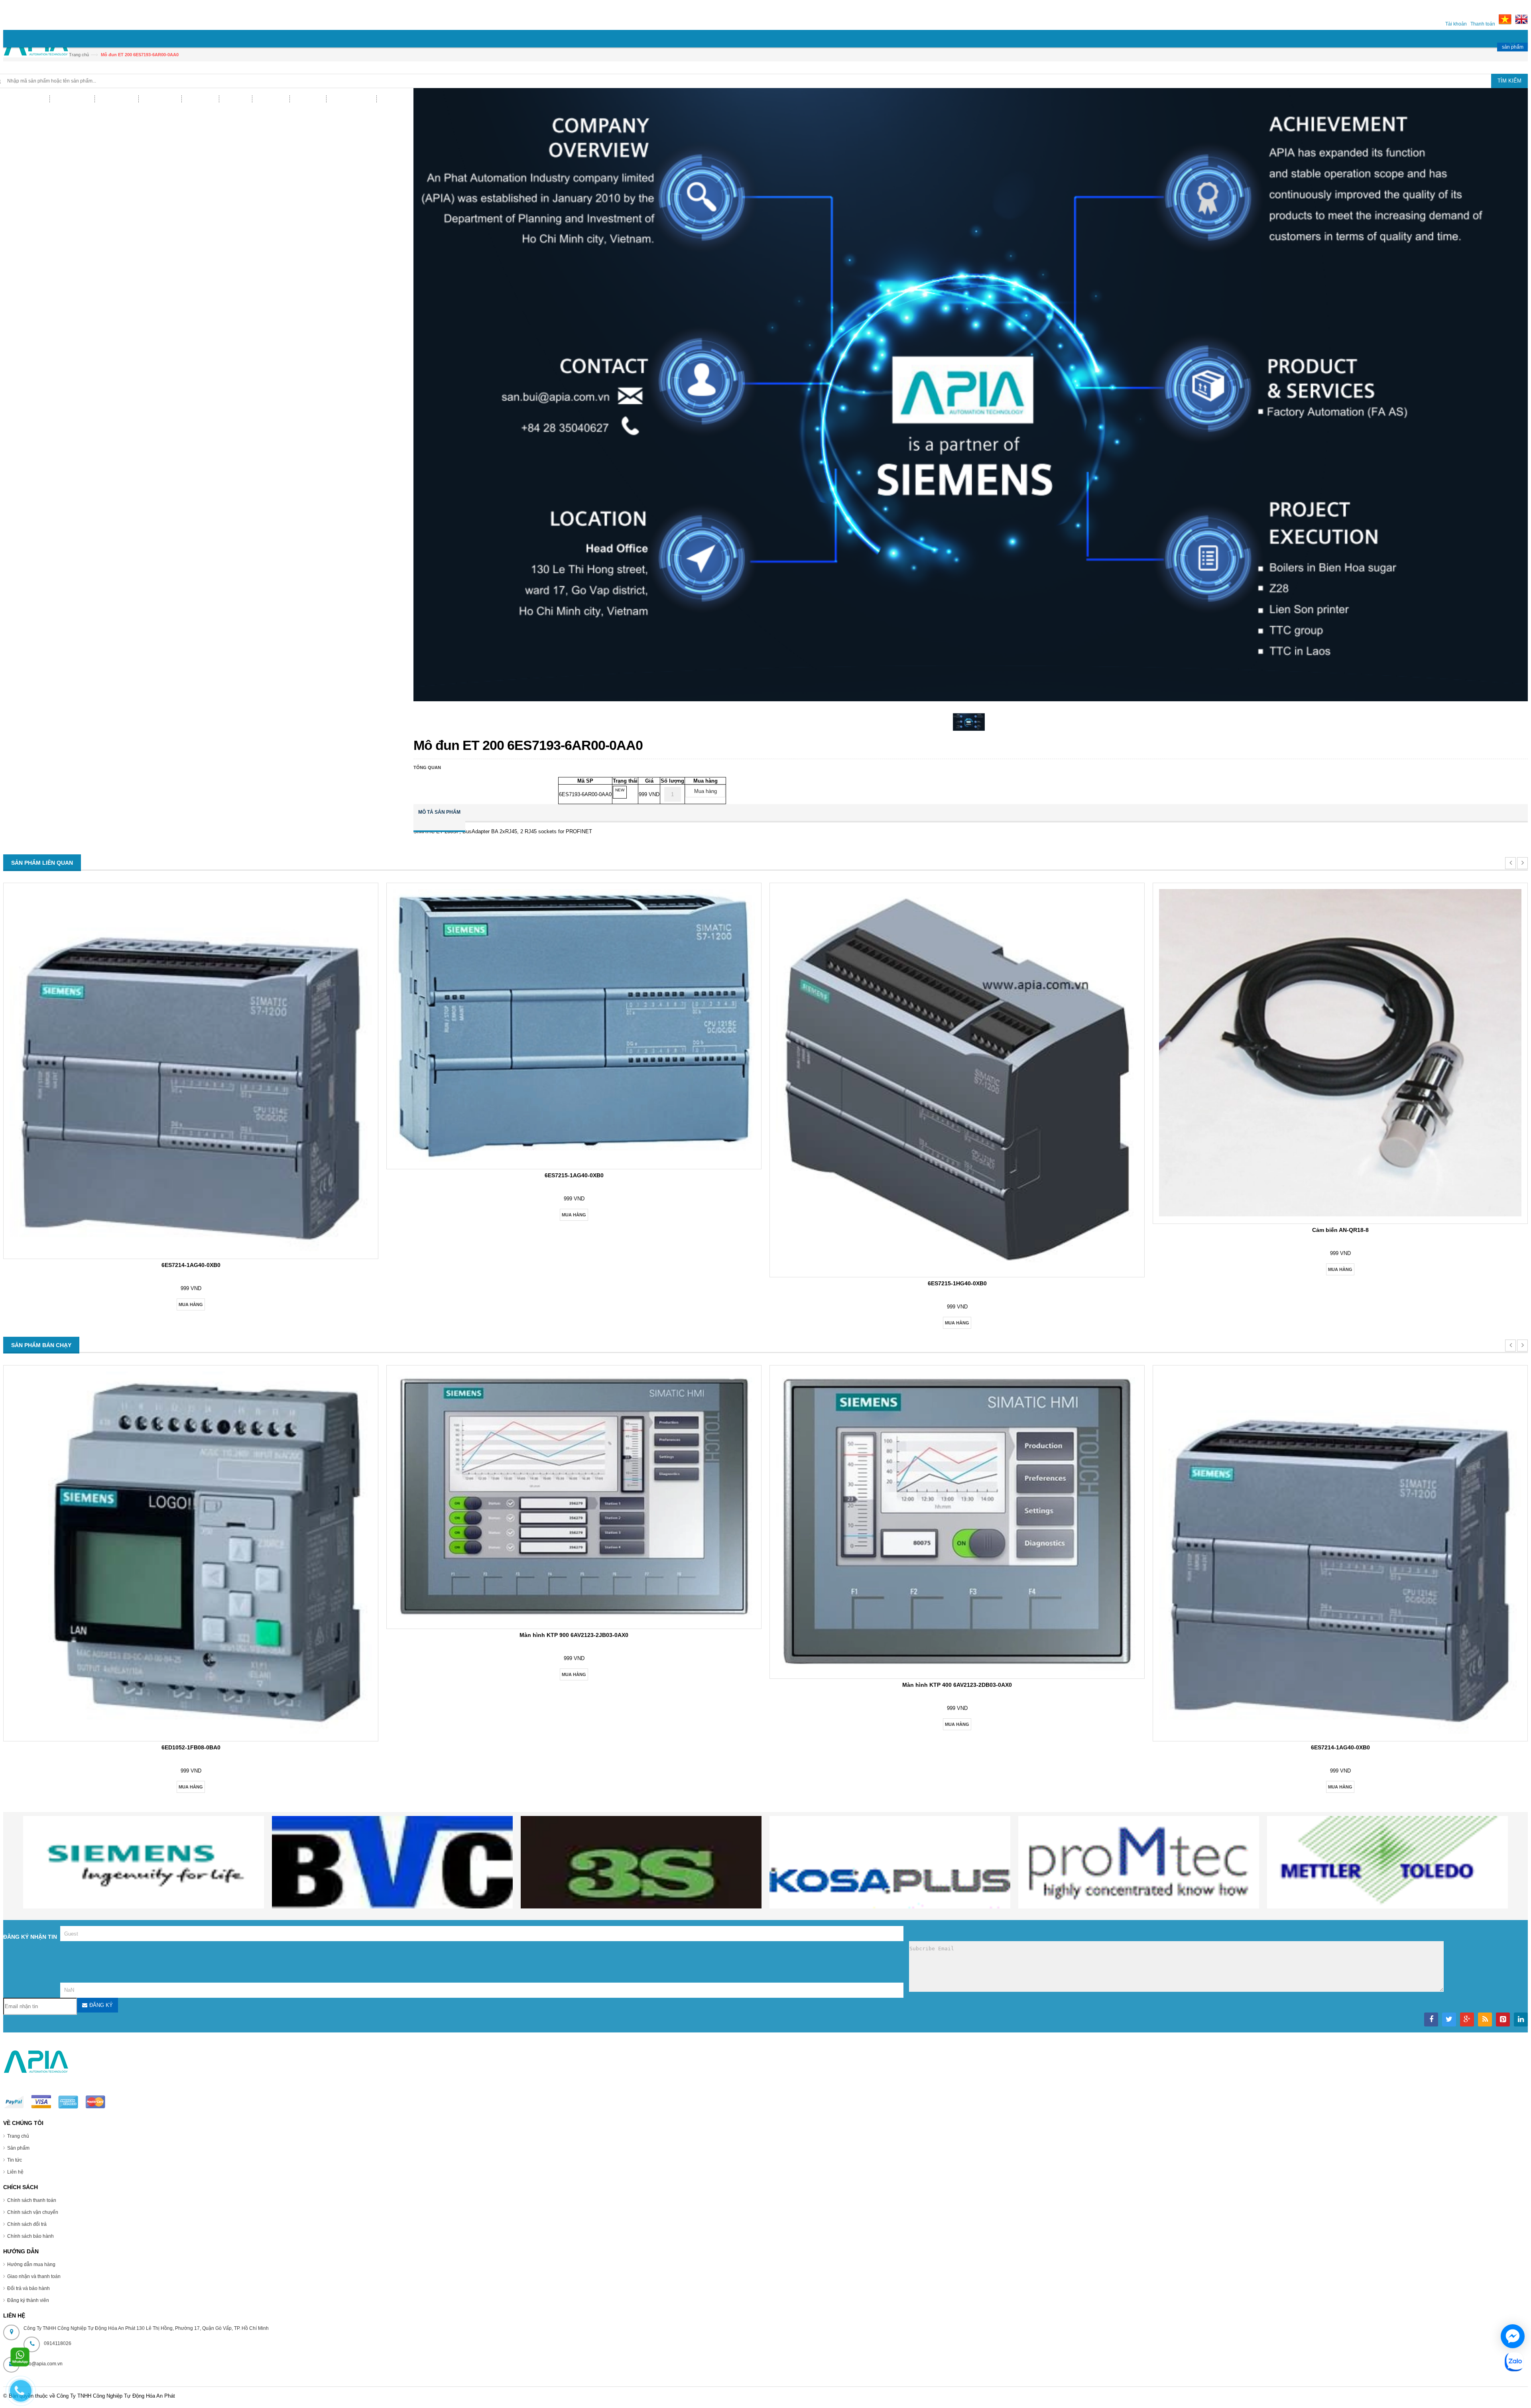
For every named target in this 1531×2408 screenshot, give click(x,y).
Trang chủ (79, 55)
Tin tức (15, 2160)
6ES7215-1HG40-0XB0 (957, 1283)
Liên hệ (15, 2172)
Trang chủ (18, 2136)
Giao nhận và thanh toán (34, 2276)
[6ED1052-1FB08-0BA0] (191, 1732)
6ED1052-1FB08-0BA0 (191, 1747)
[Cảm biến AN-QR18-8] (1340, 1215)
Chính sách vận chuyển (33, 2212)
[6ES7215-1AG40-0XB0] (574, 1160)
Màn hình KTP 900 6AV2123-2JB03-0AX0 (574, 1635)
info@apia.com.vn (43, 2364)
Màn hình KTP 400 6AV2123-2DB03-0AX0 (957, 1685)
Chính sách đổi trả (27, 2224)
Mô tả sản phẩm (439, 812)
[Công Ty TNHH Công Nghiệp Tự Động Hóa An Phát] (36, 48)
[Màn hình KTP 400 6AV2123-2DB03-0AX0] (957, 1669)
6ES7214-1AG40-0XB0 (191, 1265)
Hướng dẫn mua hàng (31, 2264)
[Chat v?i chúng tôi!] (1513, 2336)
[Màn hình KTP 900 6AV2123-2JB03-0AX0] (574, 1620)
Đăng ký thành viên (28, 2300)
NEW (620, 790)
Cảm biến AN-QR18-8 (1340, 1230)
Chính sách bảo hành (31, 2236)
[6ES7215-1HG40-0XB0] (957, 1268)
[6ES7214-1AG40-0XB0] (191, 1250)
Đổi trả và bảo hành (29, 2288)
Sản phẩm (18, 2148)
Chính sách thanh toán (32, 2200)
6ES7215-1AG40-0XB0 (574, 1175)
